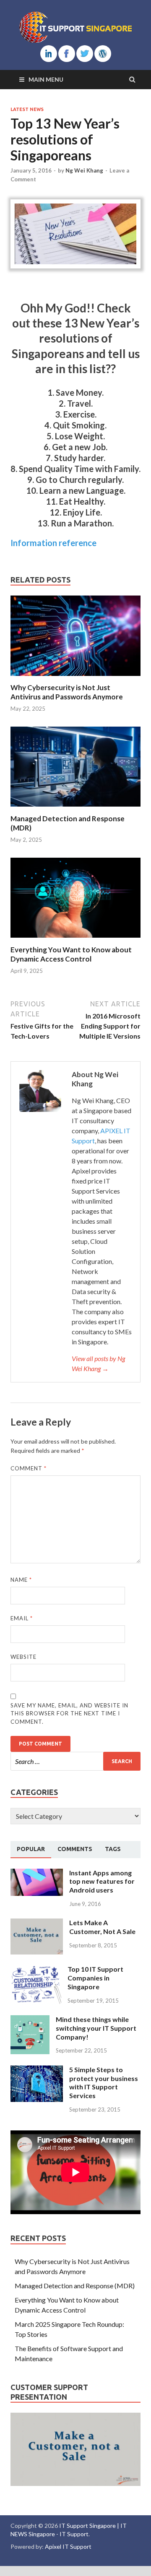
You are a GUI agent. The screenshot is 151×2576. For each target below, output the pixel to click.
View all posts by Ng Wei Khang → (98, 1363)
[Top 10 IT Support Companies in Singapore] (36, 1970)
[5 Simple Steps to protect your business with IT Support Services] (37, 2070)
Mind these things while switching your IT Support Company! (96, 2028)
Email (22, 1618)
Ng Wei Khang (84, 170)
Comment (29, 1468)
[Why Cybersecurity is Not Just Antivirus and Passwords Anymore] (75, 678)
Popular (31, 1849)
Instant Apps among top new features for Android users (102, 1881)
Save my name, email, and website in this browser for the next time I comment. (69, 1713)
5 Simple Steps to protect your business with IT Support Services (104, 2082)
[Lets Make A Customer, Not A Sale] (37, 1923)
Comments (75, 1849)
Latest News (27, 109)
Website (23, 1657)
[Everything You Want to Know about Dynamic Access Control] (75, 940)
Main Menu (46, 79)
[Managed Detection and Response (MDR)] (75, 809)
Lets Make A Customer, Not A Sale (102, 1927)
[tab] (31, 1849)
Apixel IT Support (68, 2546)
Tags (113, 1849)
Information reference (53, 543)
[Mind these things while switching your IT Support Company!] (30, 2020)
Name (21, 1580)
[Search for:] (75, 1761)
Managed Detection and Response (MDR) (75, 2286)
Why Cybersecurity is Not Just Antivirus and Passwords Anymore (67, 692)
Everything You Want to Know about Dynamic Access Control (71, 954)
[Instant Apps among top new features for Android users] (37, 1873)
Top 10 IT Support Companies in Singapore (95, 1978)
